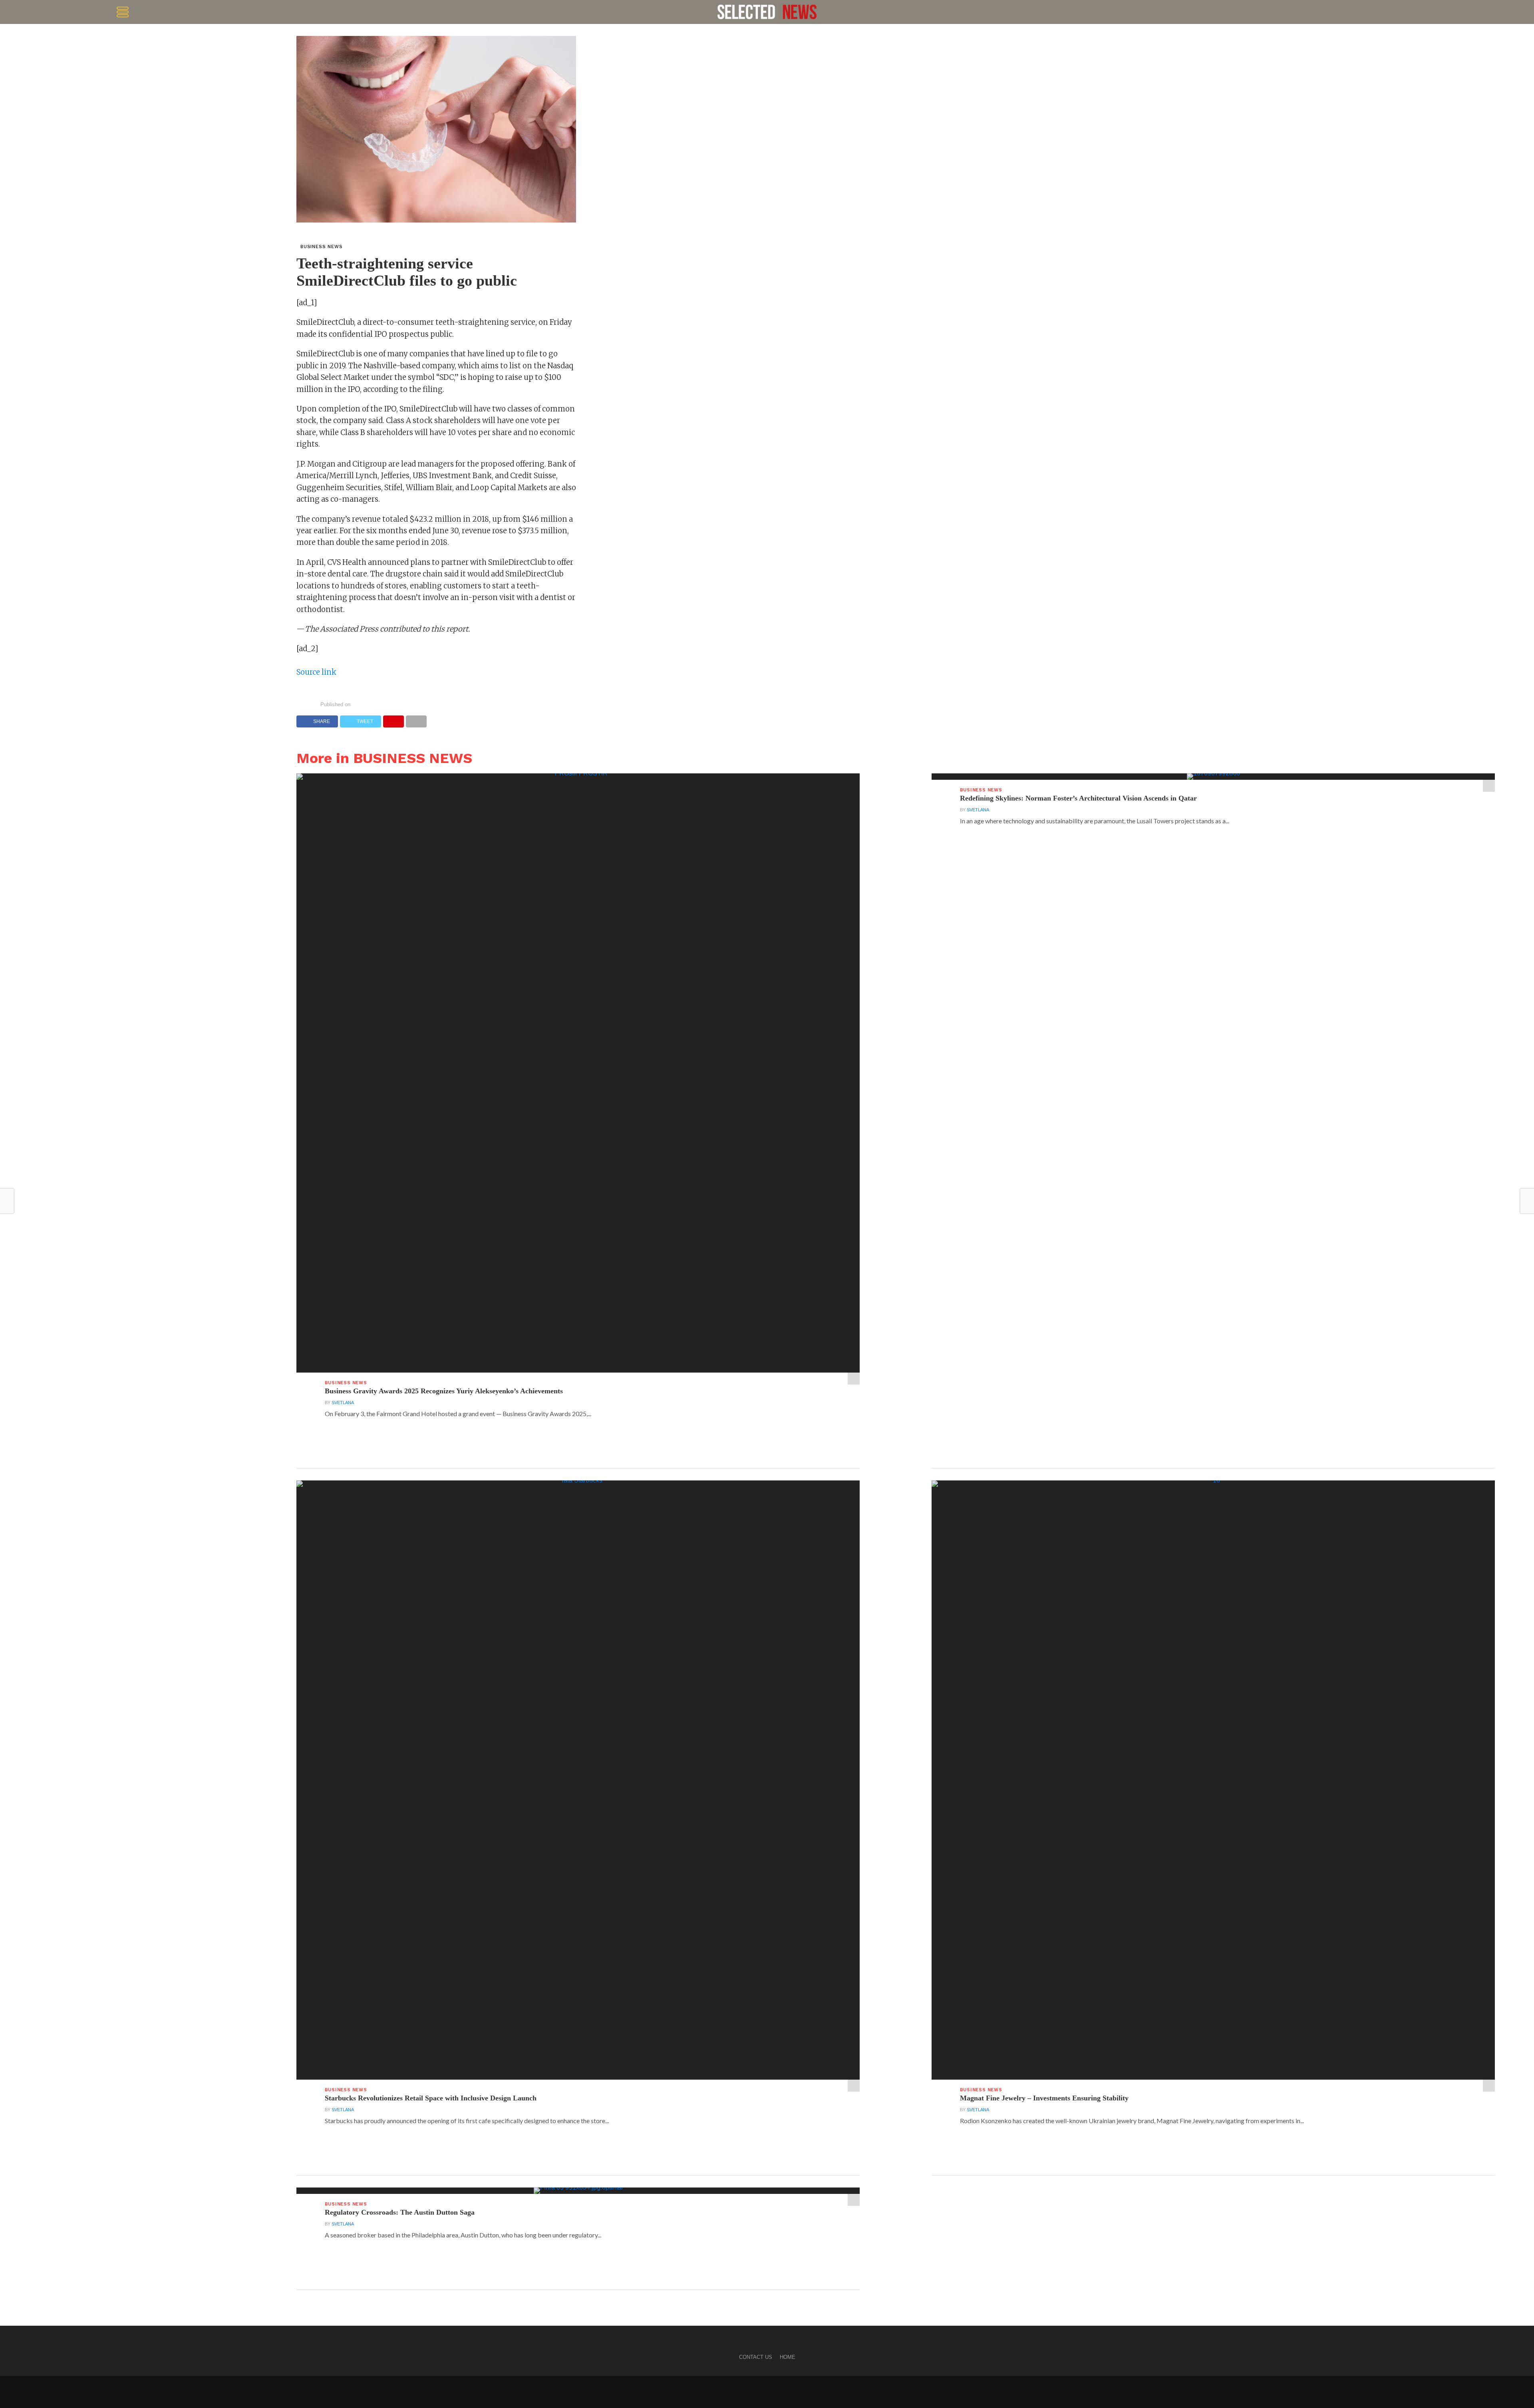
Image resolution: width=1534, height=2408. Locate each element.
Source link (316, 672)
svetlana (343, 1403)
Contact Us (756, 2357)
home (788, 2357)
